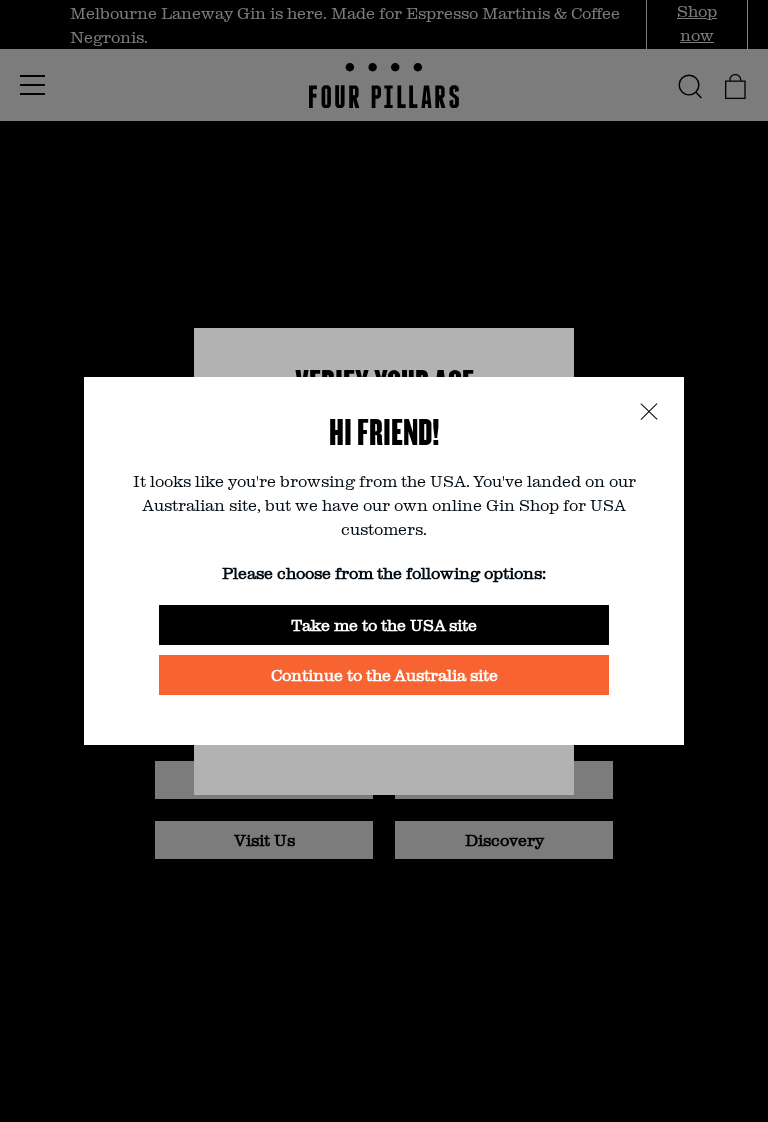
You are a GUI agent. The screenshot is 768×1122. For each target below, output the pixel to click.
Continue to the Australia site (384, 674)
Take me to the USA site (384, 624)
